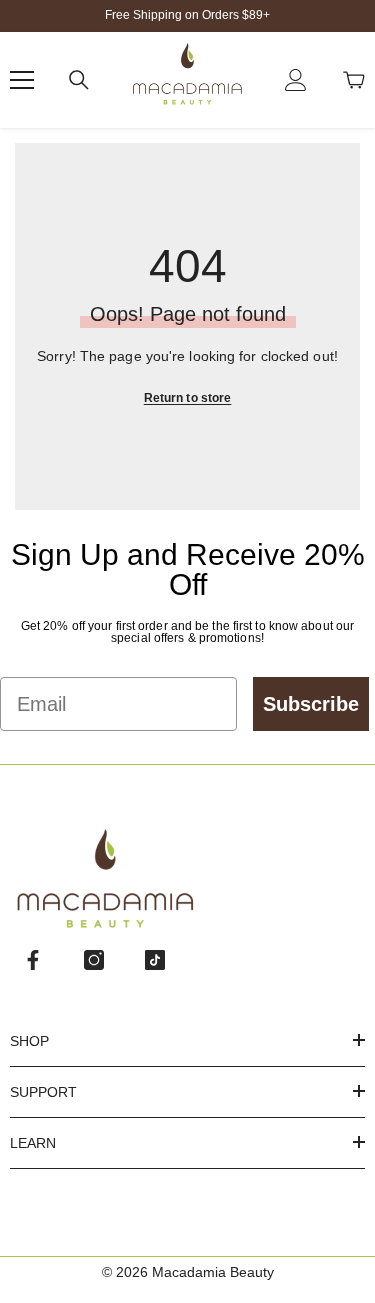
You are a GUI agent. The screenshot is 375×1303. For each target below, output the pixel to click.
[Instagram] (94, 960)
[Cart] (354, 80)
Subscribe (311, 704)
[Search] (79, 80)
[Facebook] (33, 960)
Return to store (188, 398)
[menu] (22, 80)
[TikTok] (155, 960)
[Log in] (296, 80)
